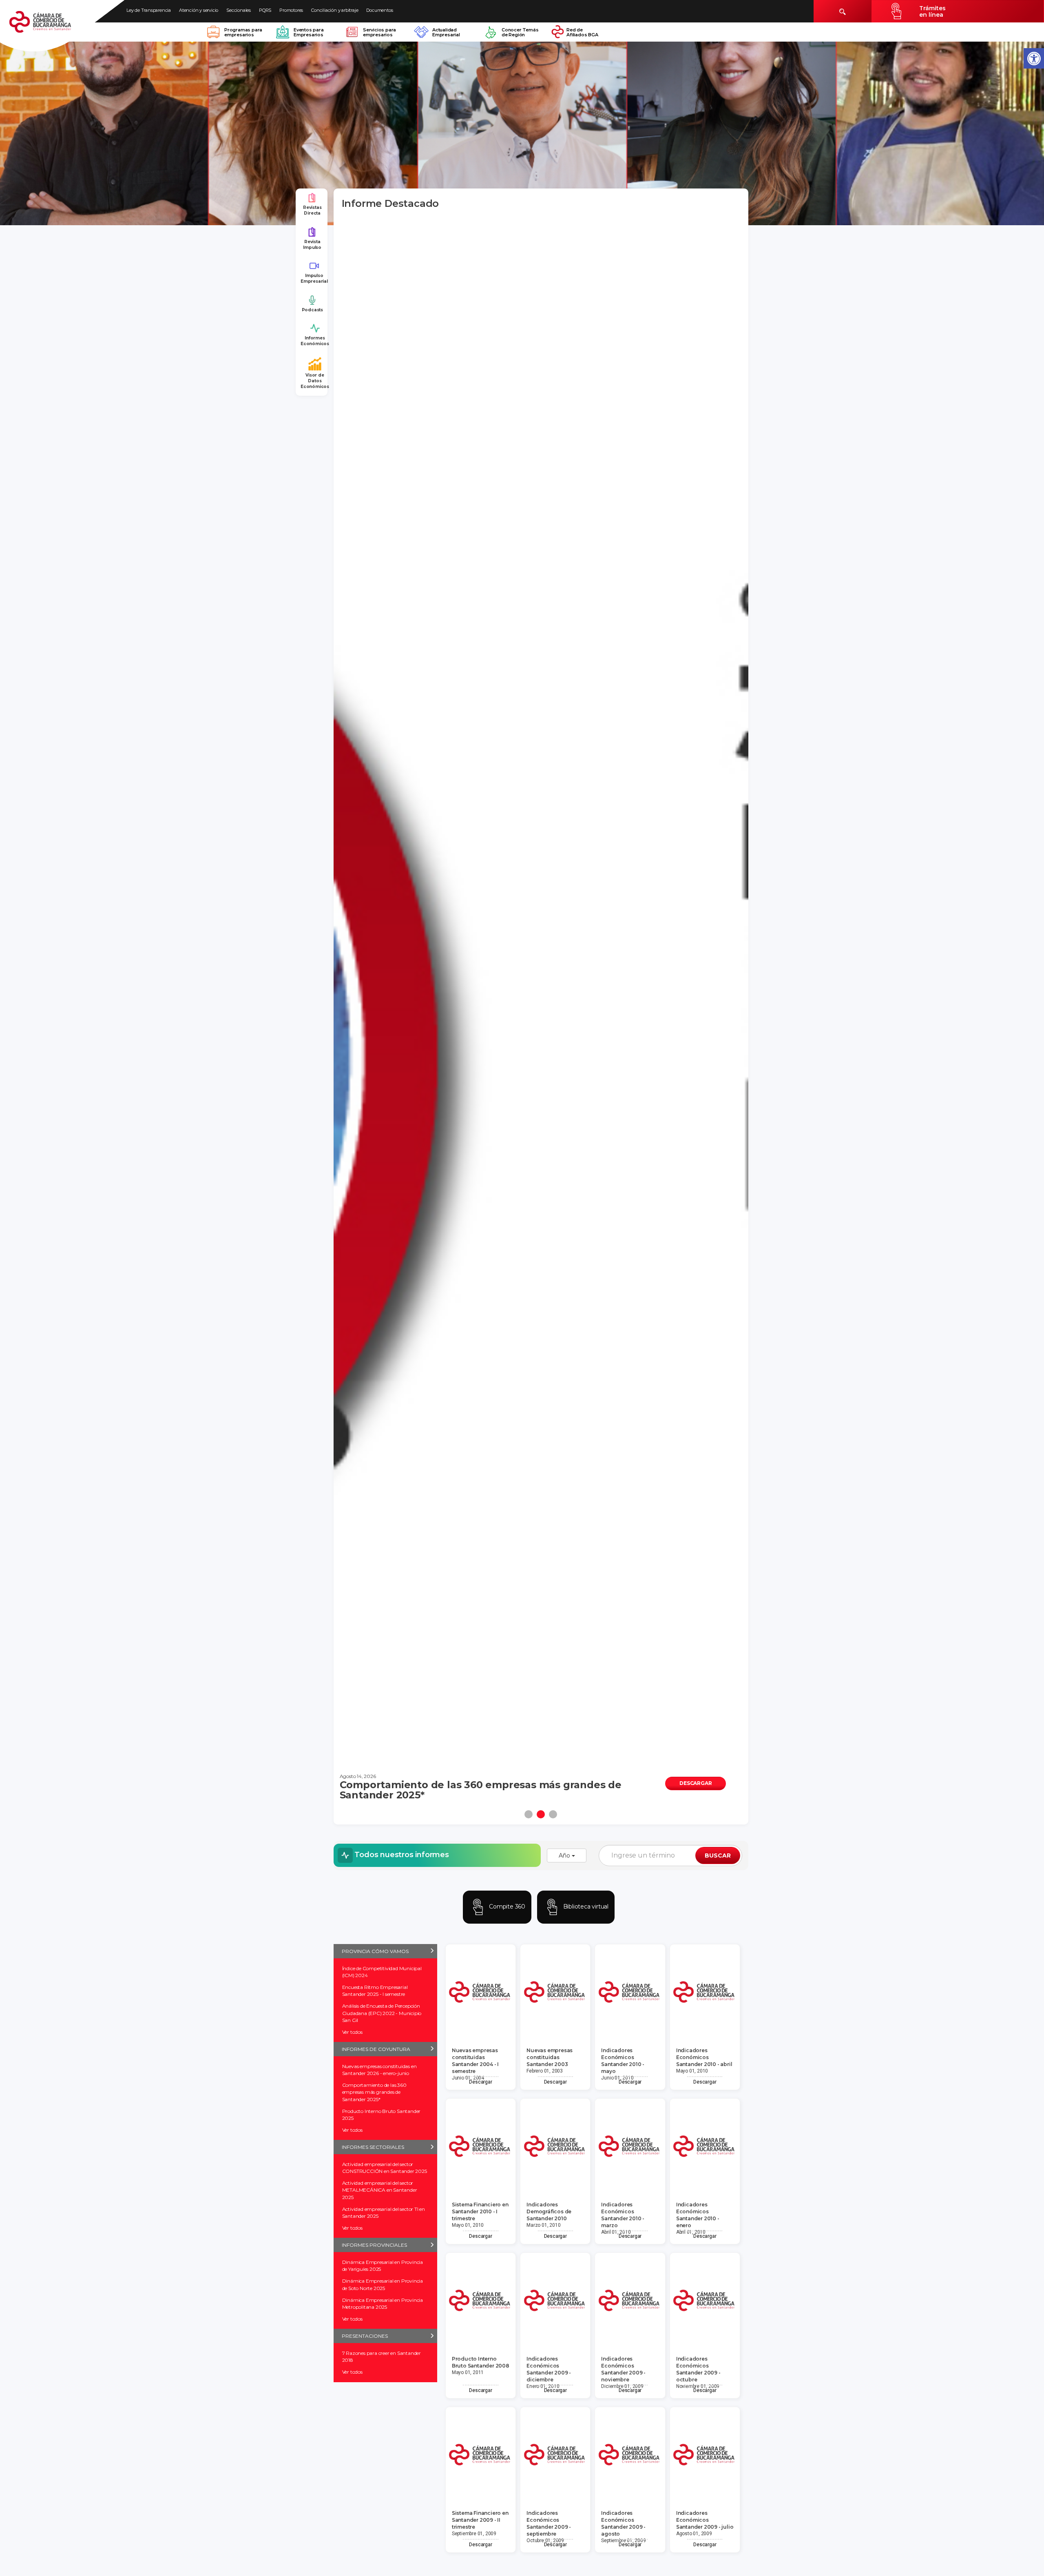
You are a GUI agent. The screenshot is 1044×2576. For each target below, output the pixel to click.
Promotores (291, 10)
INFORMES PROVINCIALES (374, 2245)
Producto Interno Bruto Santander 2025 (382, 2115)
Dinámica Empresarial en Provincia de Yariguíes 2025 (383, 2266)
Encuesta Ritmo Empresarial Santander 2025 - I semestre (375, 1991)
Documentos (379, 10)
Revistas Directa (312, 210)
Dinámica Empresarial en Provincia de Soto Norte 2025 (383, 2284)
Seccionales (239, 10)
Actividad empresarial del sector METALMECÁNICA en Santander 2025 (380, 2190)
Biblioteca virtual (585, 1907)
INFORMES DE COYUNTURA (376, 2049)
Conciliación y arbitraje (335, 10)
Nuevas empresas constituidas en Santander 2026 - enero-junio (379, 2070)
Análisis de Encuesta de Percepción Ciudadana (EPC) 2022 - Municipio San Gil (382, 2013)
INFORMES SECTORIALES (373, 2147)
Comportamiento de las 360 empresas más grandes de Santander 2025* (374, 2092)
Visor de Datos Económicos (315, 381)
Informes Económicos (315, 341)
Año (565, 1856)
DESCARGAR (696, 1783)
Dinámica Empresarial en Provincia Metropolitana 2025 (383, 2303)
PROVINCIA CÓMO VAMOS (375, 1951)
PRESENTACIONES (365, 2336)
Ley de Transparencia (149, 10)
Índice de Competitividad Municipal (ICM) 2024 (382, 1972)
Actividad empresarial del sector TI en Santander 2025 (384, 2212)
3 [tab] (553, 1814)
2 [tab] (541, 1814)
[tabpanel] (541, 1008)
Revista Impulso (312, 245)
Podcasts (312, 310)
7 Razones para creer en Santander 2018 (382, 2357)
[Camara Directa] (50, 26)
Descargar (480, 2082)
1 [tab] (529, 1814)
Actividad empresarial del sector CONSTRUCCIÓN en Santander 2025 (385, 2168)
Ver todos (352, 2032)
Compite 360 (506, 1907)
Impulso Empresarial (314, 278)
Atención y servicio (199, 10)
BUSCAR (718, 1856)
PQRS (265, 10)
